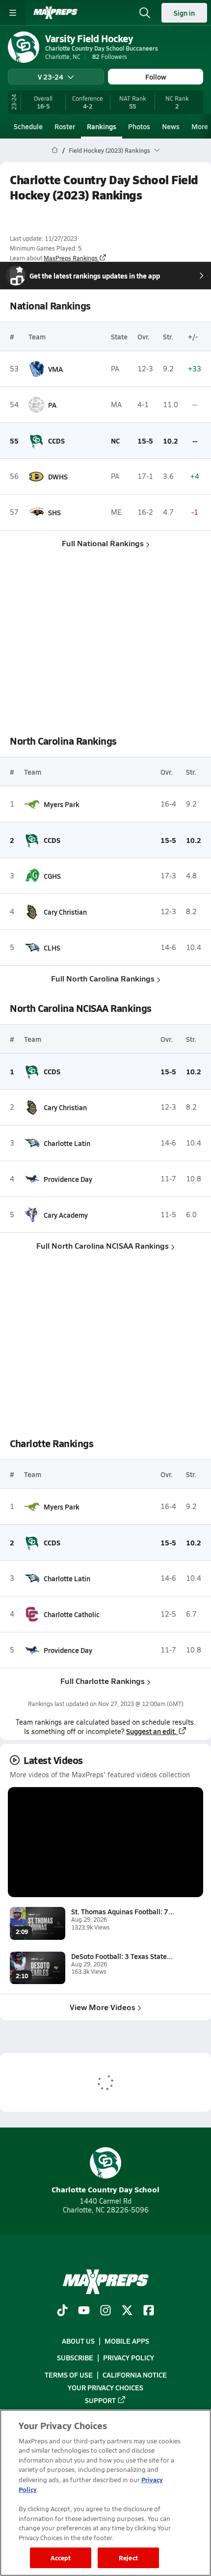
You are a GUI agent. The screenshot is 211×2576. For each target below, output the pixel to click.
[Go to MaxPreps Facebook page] (149, 2311)
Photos (139, 126)
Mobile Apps (127, 2341)
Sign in (184, 13)
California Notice (135, 2375)
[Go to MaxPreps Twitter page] (127, 2311)
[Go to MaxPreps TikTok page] (62, 2311)
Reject (128, 2558)
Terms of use (69, 2375)
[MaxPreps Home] (55, 13)
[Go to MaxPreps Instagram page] (105, 2311)
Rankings (102, 126)
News (171, 126)
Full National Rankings (103, 543)
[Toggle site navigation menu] (13, 13)
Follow (156, 77)
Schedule (28, 126)
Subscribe (75, 2357)
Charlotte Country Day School (105, 2189)
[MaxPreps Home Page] (55, 150)
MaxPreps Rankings (71, 258)
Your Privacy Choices (105, 2387)
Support (100, 2400)
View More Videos (103, 2007)
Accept (61, 2558)
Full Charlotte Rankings (103, 1681)
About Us (78, 2341)
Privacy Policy (129, 2357)
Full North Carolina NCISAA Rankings (103, 1246)
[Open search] (145, 13)
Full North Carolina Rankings (103, 978)
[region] (105, 2493)
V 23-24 (51, 77)
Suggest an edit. (151, 1731)
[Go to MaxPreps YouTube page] (84, 2311)
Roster (65, 126)
